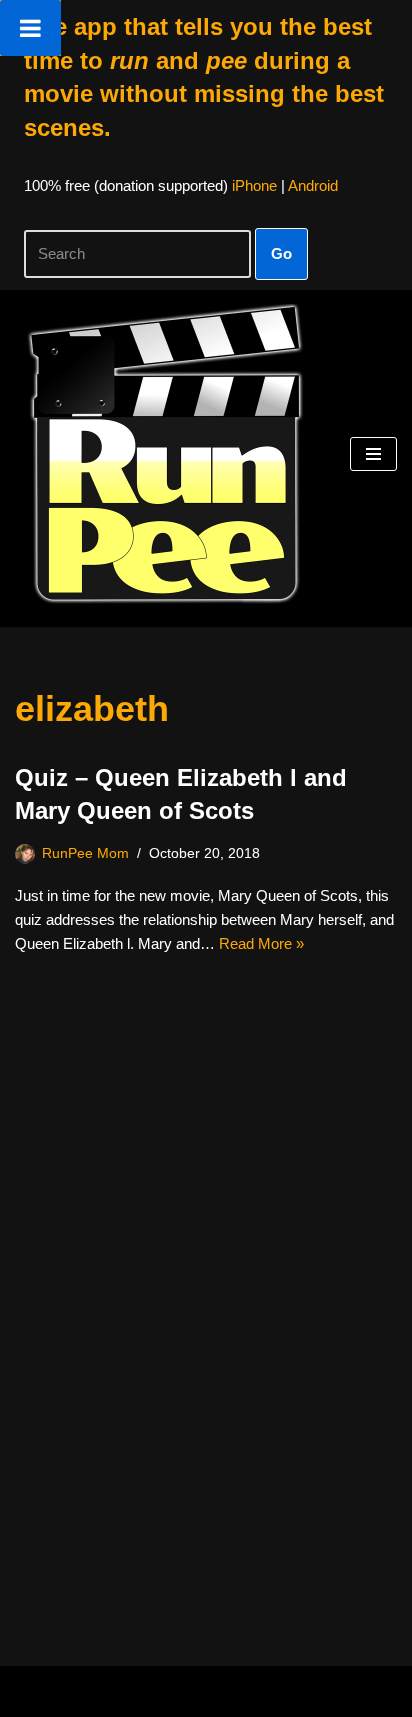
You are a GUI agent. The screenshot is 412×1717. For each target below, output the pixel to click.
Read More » (261, 943)
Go (281, 253)
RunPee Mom (85, 853)
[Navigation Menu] (373, 454)
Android (313, 185)
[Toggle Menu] (30, 28)
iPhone (254, 185)
